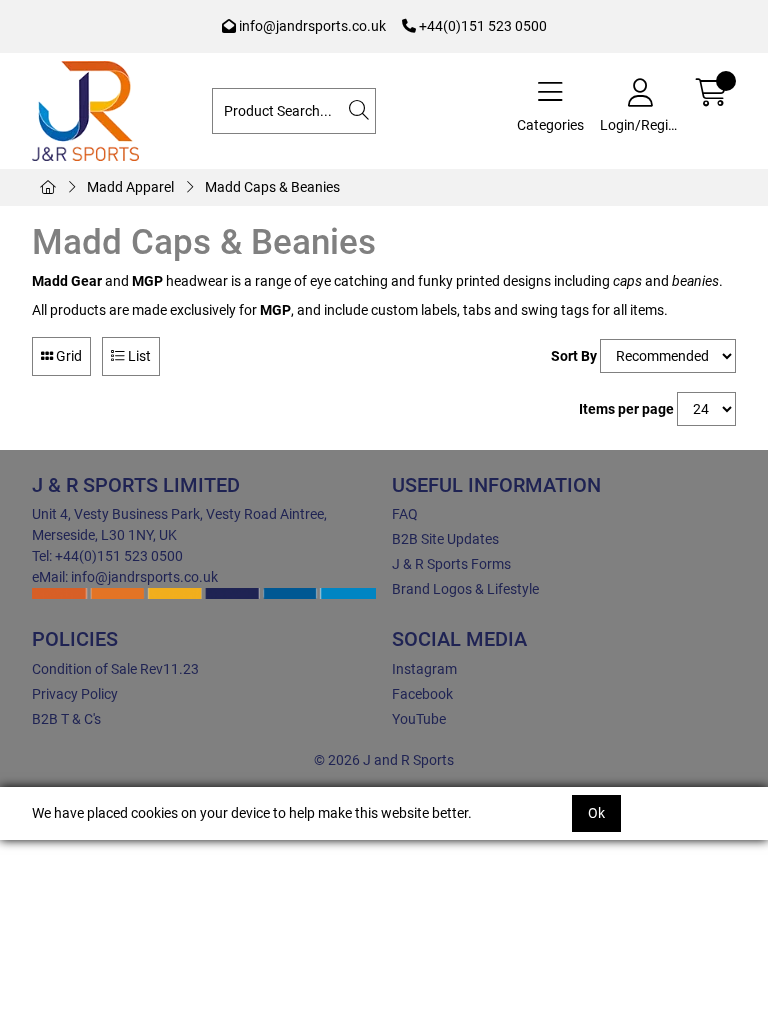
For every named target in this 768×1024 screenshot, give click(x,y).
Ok (596, 813)
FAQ (405, 514)
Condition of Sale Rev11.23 (115, 669)
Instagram (424, 669)
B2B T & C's (66, 719)
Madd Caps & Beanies (272, 187)
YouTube (419, 719)
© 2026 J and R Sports (384, 760)
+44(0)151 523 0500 (481, 26)
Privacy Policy (75, 694)
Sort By (574, 356)
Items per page (626, 409)
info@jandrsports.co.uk (311, 26)
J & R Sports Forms (451, 564)
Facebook (422, 694)
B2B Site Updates (445, 539)
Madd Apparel (130, 187)
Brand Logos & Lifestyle (465, 589)
